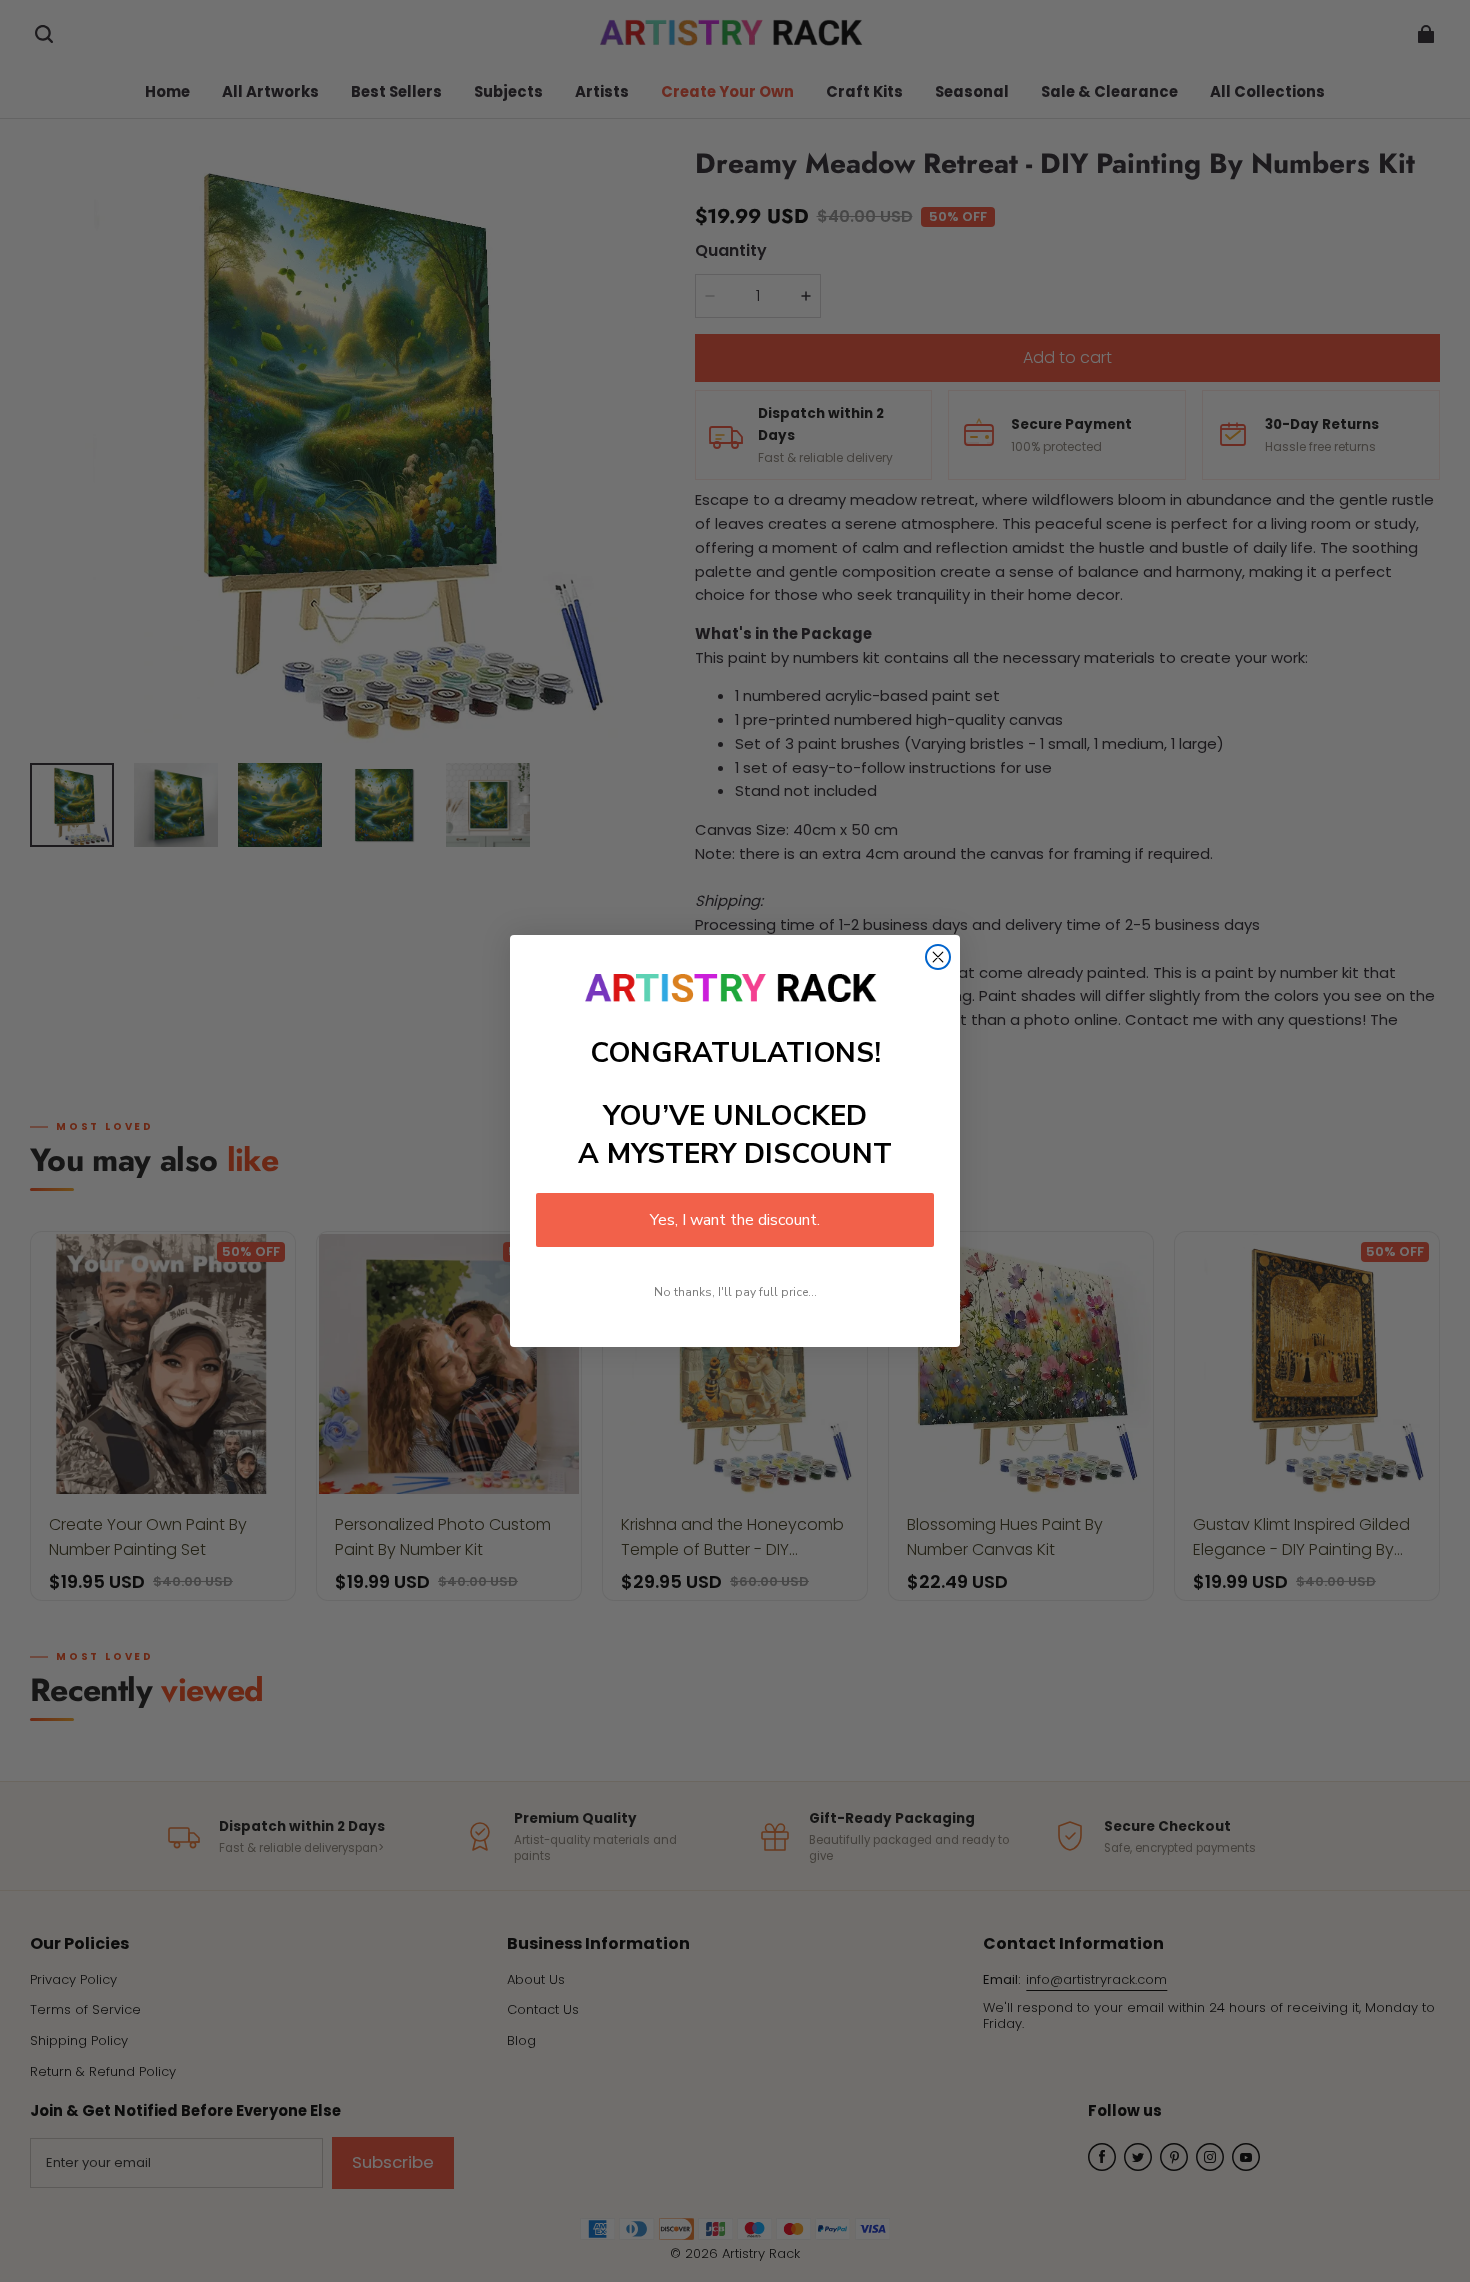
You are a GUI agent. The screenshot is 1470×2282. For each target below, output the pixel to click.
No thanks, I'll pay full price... (735, 1292)
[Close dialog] (938, 957)
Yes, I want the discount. (735, 1220)
